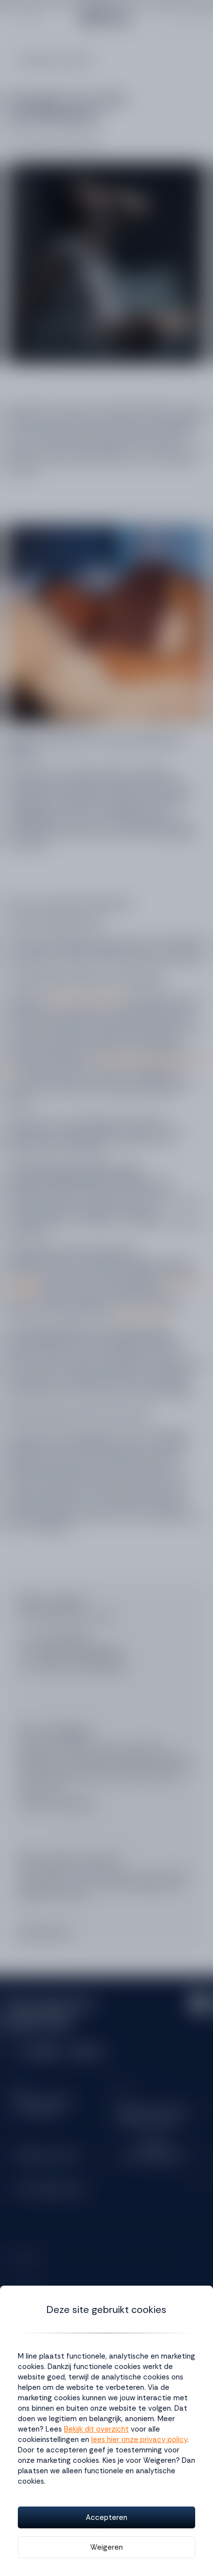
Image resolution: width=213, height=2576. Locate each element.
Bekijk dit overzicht (96, 2429)
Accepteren (106, 2517)
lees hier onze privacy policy (139, 2440)
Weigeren (106, 2547)
